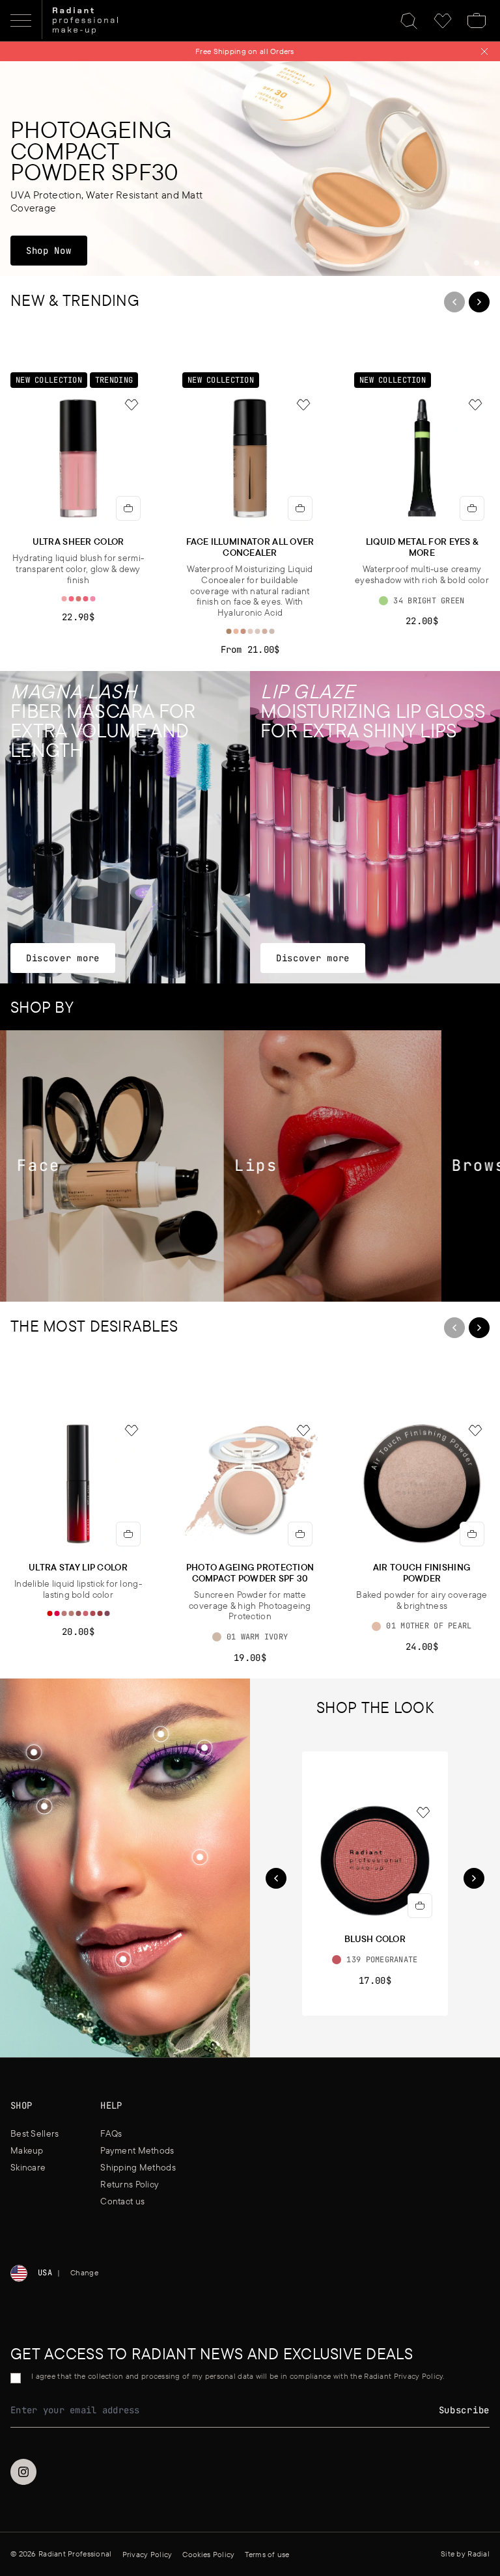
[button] (200, 1858)
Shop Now (56, 250)
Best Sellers (35, 2133)
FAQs (111, 2133)
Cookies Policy (208, 2554)
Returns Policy (130, 2184)
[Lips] (292, 1166)
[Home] (85, 21)
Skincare (28, 2167)
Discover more (62, 958)
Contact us (122, 2201)
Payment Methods (137, 2150)
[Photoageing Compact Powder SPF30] (250, 169)
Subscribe (464, 2410)
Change (84, 2272)
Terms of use (267, 2554)
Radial (479, 2554)
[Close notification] (484, 51)
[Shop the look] (200, 1857)
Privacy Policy (147, 2554)
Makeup (27, 2150)
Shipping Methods (138, 2167)
